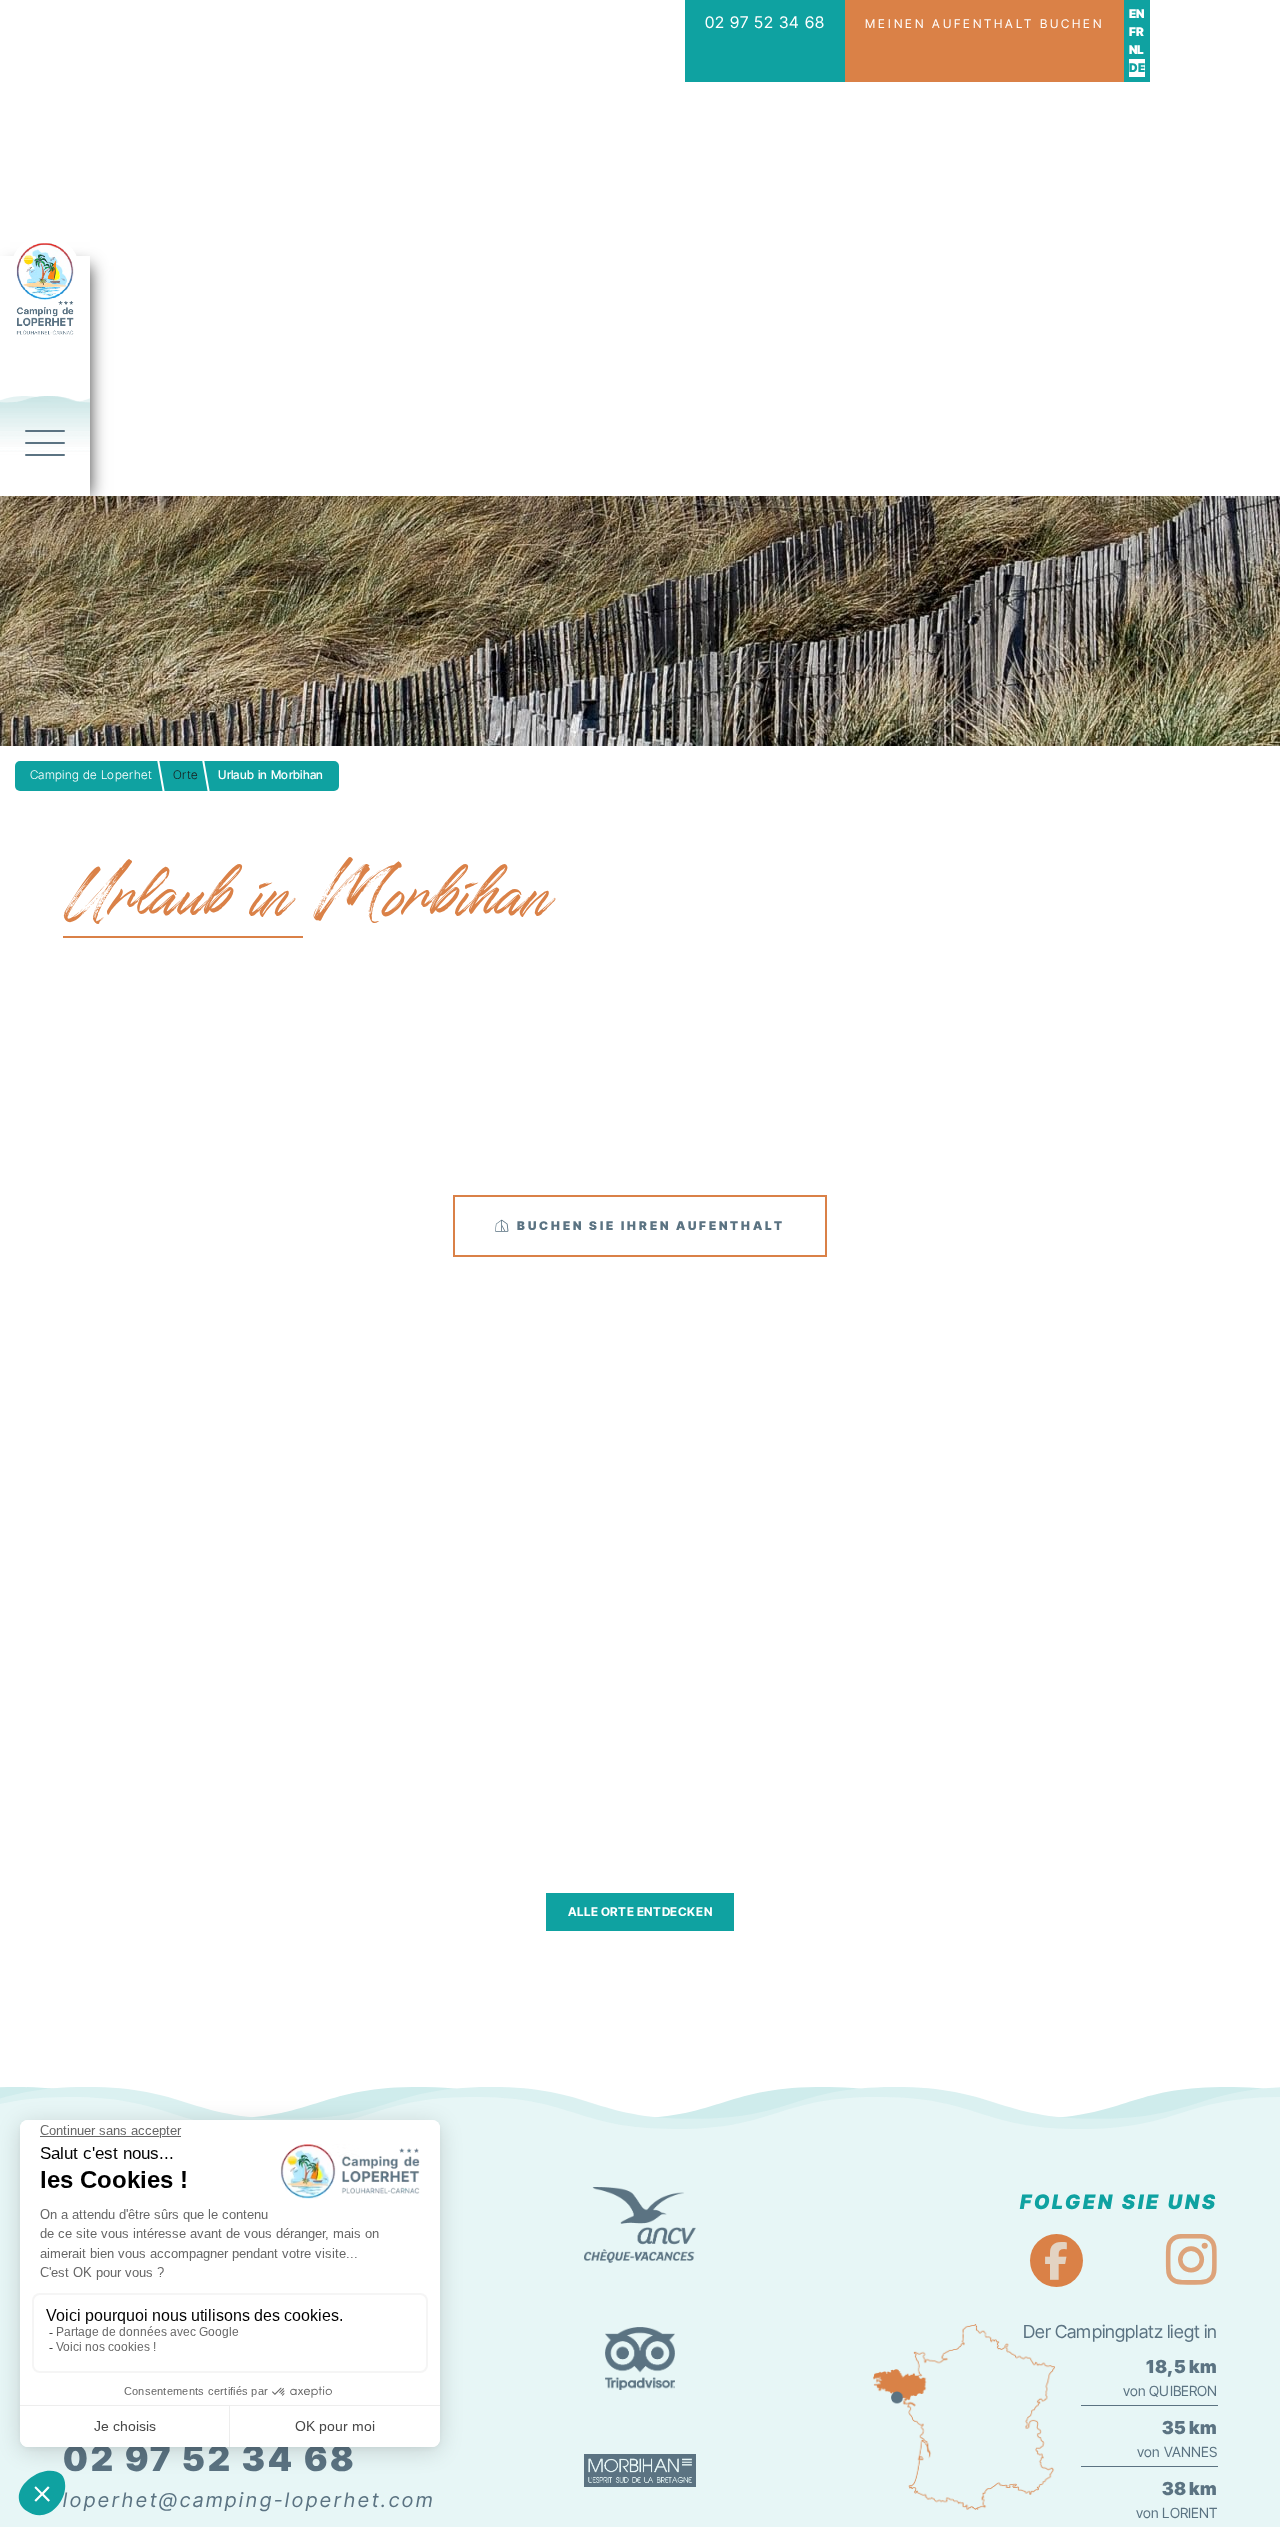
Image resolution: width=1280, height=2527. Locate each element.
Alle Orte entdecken (640, 1911)
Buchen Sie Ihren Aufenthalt (648, 1225)
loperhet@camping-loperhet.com (249, 2500)
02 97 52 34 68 (765, 22)
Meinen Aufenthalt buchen (984, 23)
